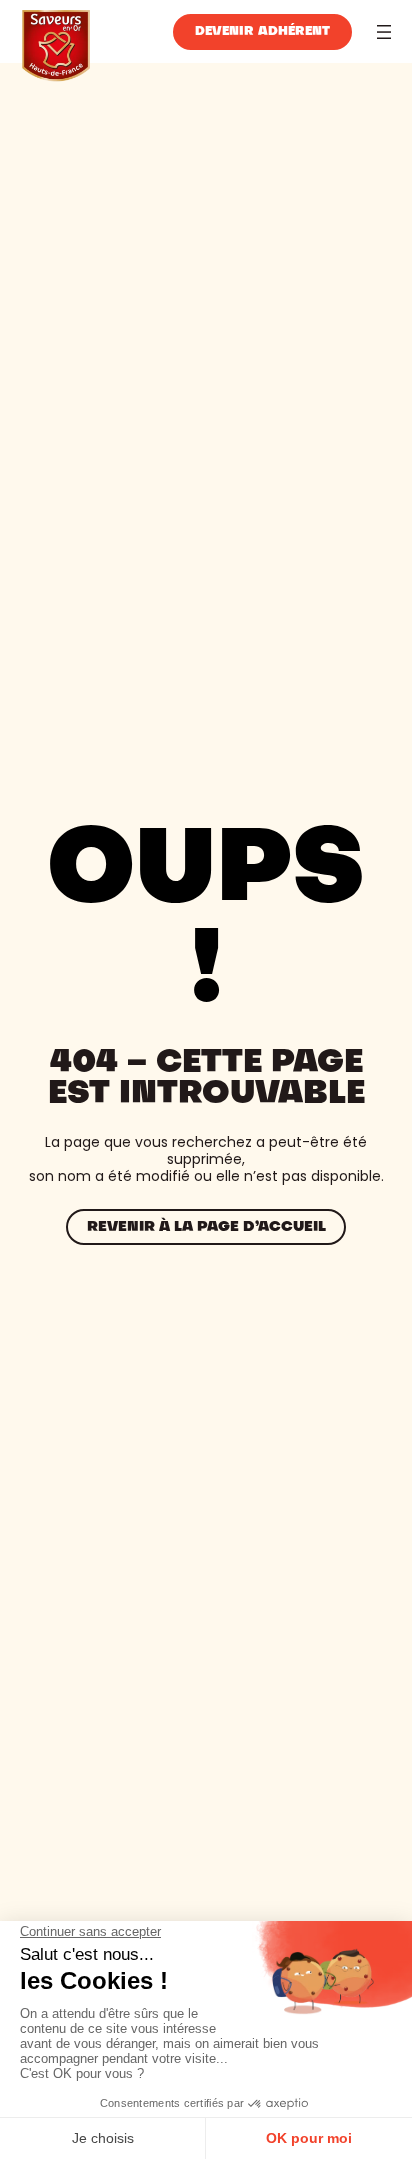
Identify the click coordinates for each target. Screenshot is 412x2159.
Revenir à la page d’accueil (206, 1227)
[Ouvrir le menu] (384, 32)
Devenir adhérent (262, 32)
